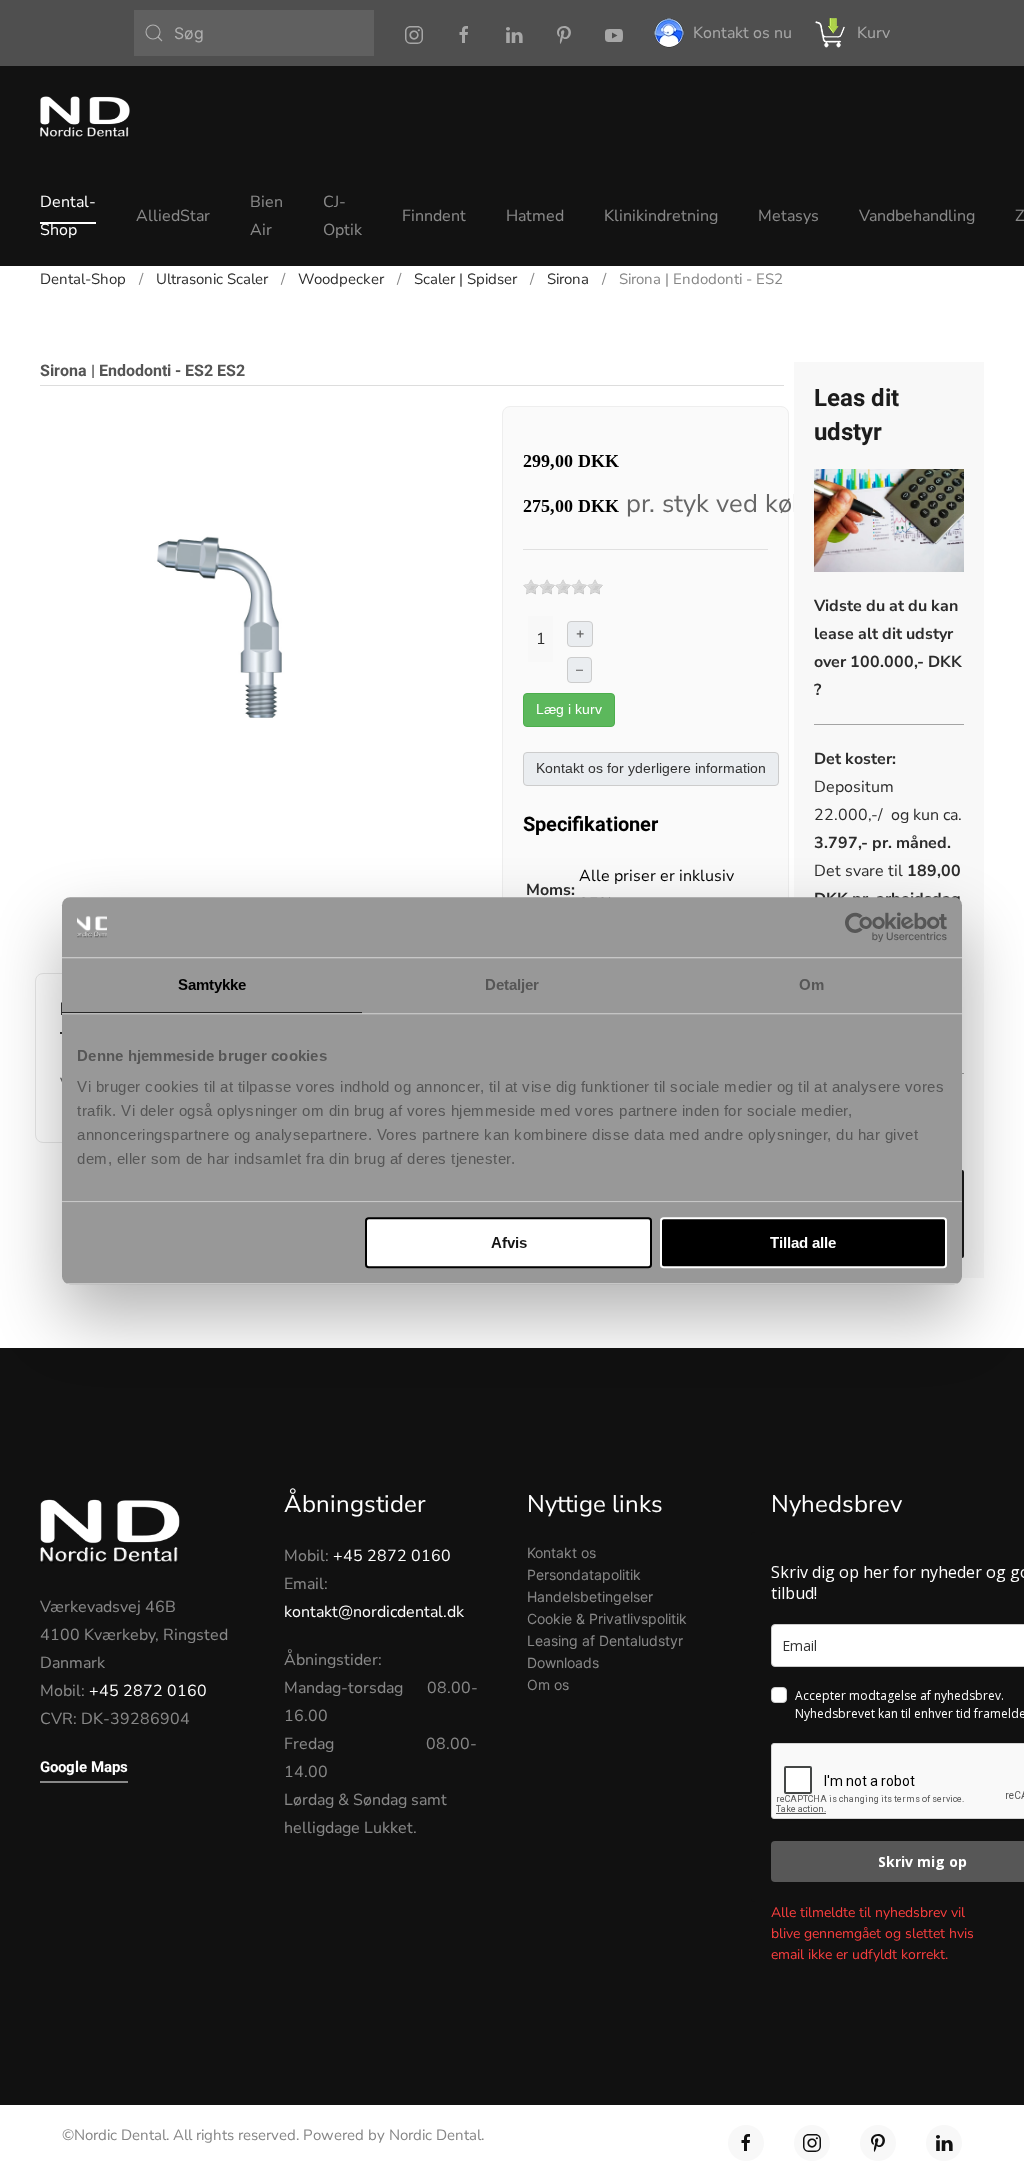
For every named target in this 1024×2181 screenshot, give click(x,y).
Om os (548, 1684)
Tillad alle (803, 1242)
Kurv (873, 33)
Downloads (563, 1662)
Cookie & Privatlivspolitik (607, 1618)
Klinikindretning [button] (661, 216)
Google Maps (84, 1767)
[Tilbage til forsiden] (85, 116)
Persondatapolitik (584, 1574)
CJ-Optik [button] (342, 216)
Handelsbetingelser (590, 1596)
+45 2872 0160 (148, 1691)
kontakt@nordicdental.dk (374, 1612)
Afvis (509, 1242)
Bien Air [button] (266, 216)
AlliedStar (173, 216)
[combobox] (254, 33)
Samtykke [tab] (212, 984)
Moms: (550, 890)
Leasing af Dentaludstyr (605, 1640)
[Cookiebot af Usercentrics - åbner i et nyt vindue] (859, 927)
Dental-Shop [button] (68, 216)
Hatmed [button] (535, 216)
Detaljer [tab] (512, 984)
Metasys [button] (788, 216)
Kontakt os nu (742, 33)
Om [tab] (811, 984)
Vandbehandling (917, 216)
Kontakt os (561, 1552)
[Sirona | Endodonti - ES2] (253, 619)
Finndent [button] (434, 216)
